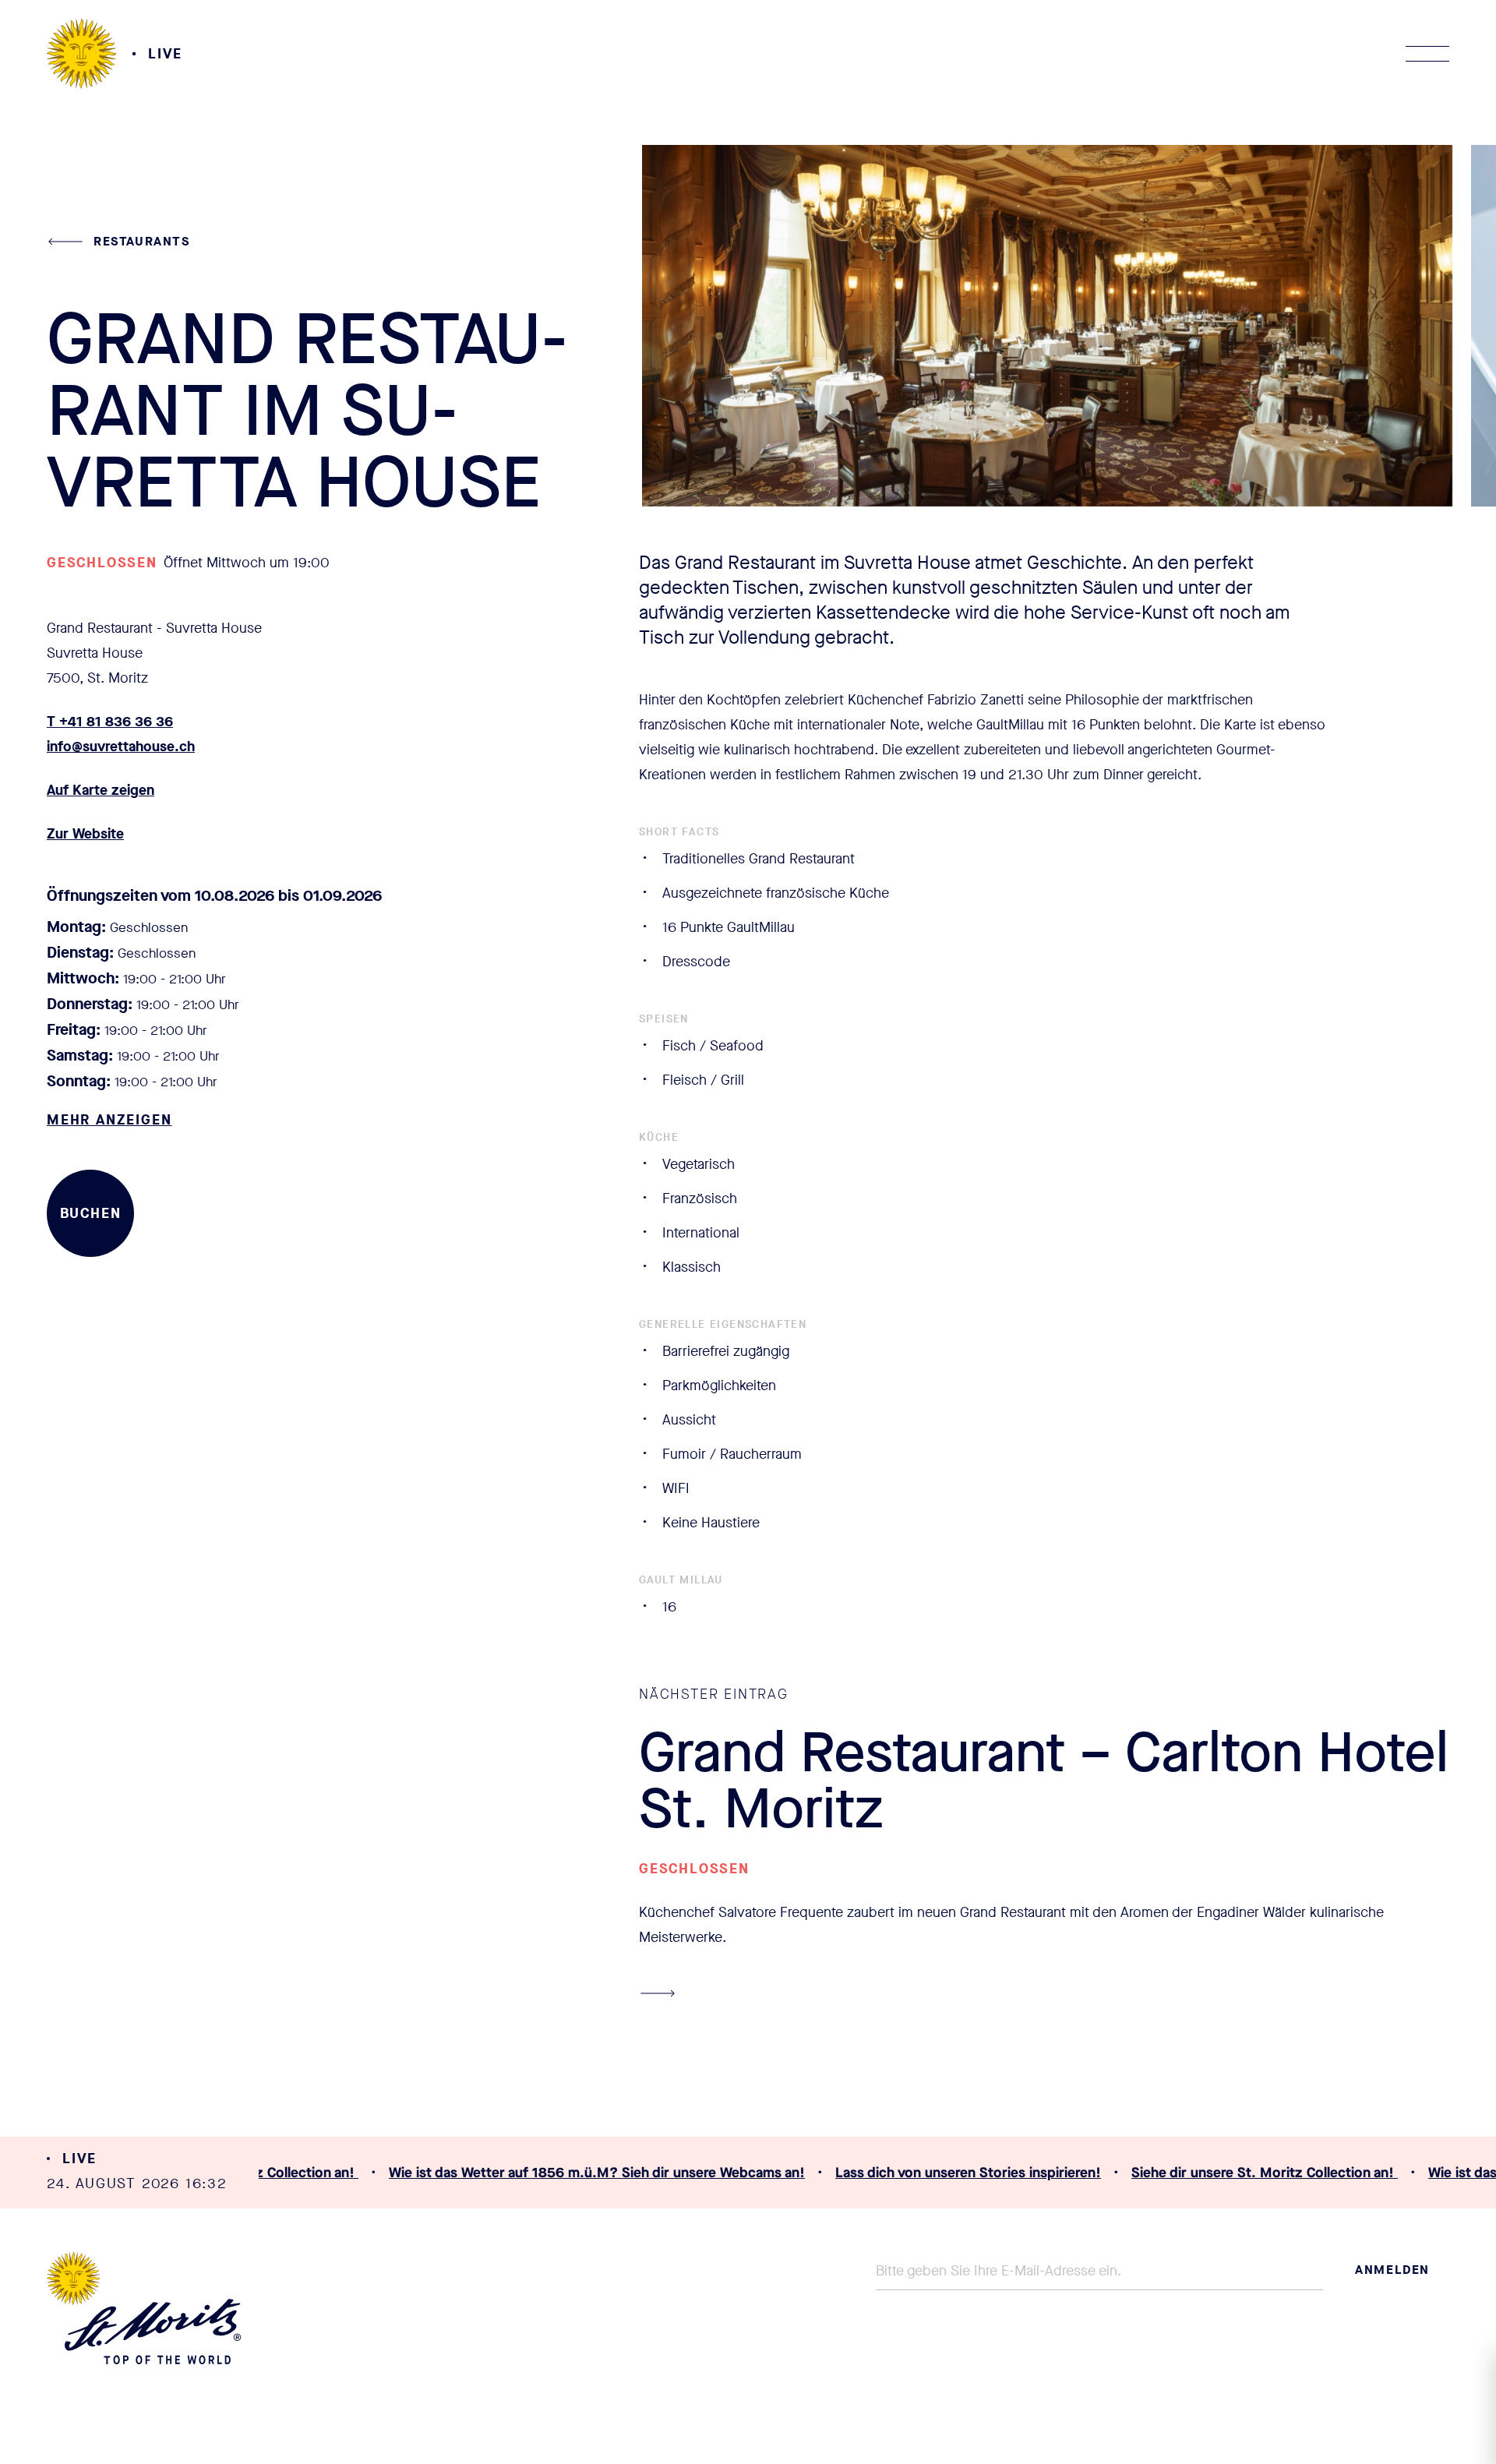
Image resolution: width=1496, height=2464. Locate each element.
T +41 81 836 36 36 (110, 722)
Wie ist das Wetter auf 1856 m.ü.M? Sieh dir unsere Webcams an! (587, 2173)
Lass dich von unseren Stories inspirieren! (958, 2173)
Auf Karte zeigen (101, 790)
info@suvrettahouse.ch (121, 747)
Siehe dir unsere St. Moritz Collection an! (1254, 2173)
